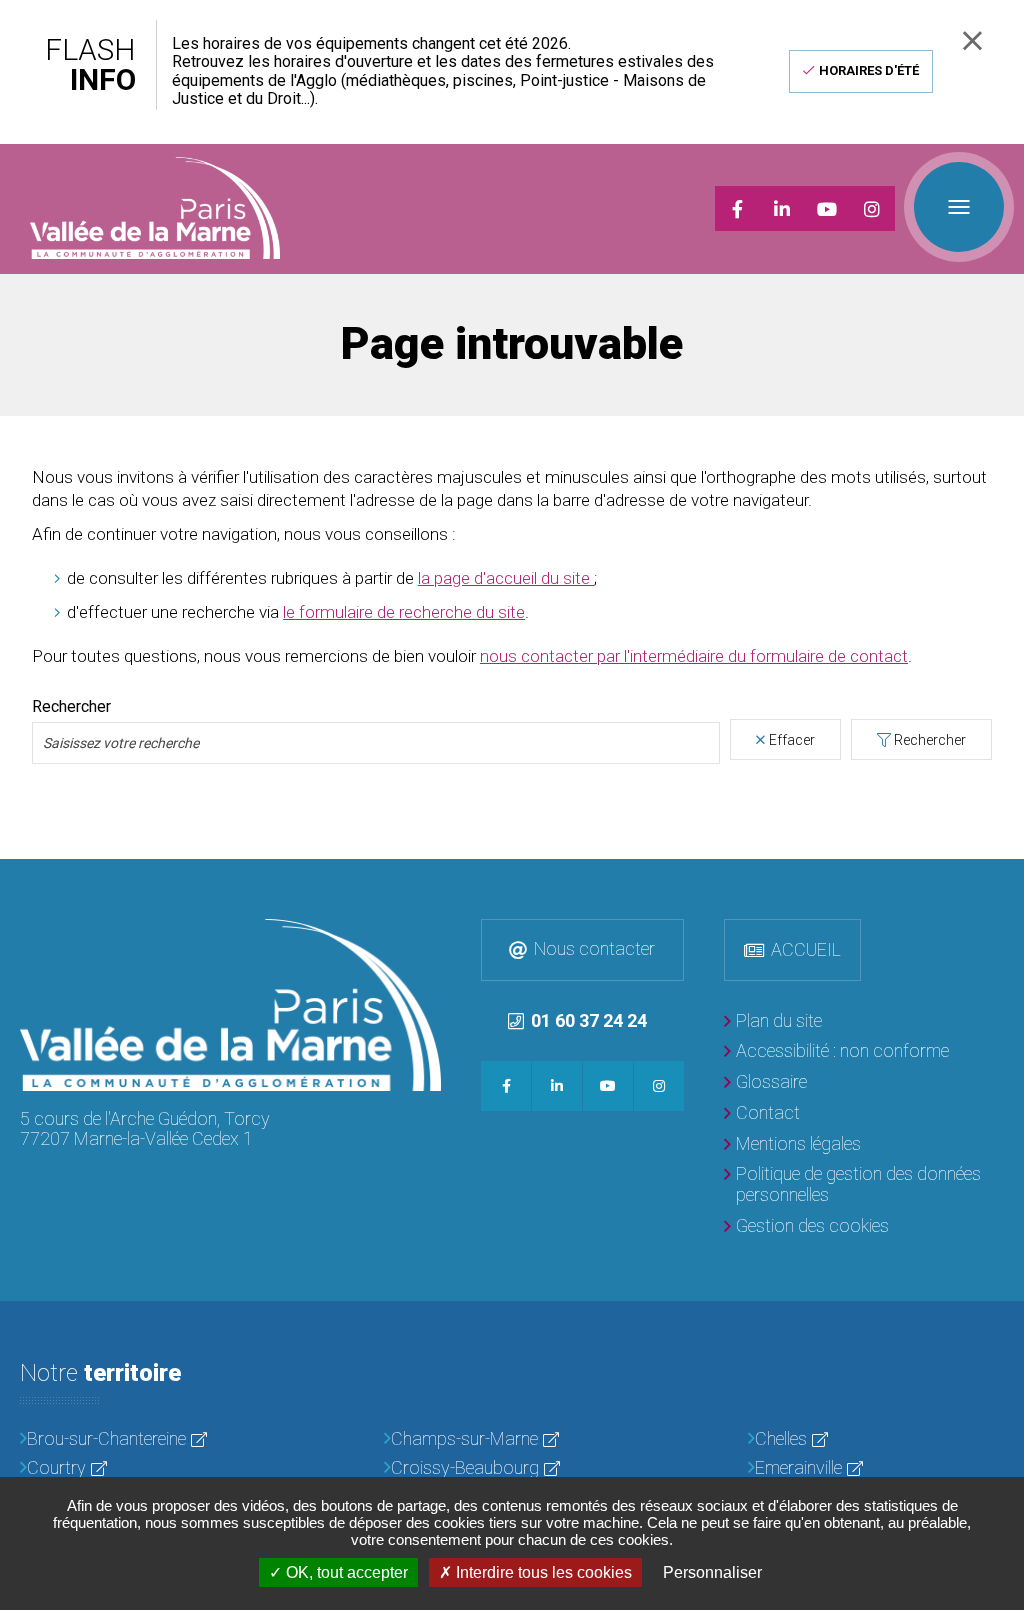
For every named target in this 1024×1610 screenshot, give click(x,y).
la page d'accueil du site (506, 578)
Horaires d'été (869, 70)
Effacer (792, 740)
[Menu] (959, 207)
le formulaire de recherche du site (404, 612)
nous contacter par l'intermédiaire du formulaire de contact (694, 656)
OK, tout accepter (345, 1572)
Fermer (972, 40)
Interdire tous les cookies (542, 1572)
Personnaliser (712, 1572)
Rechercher (71, 707)
